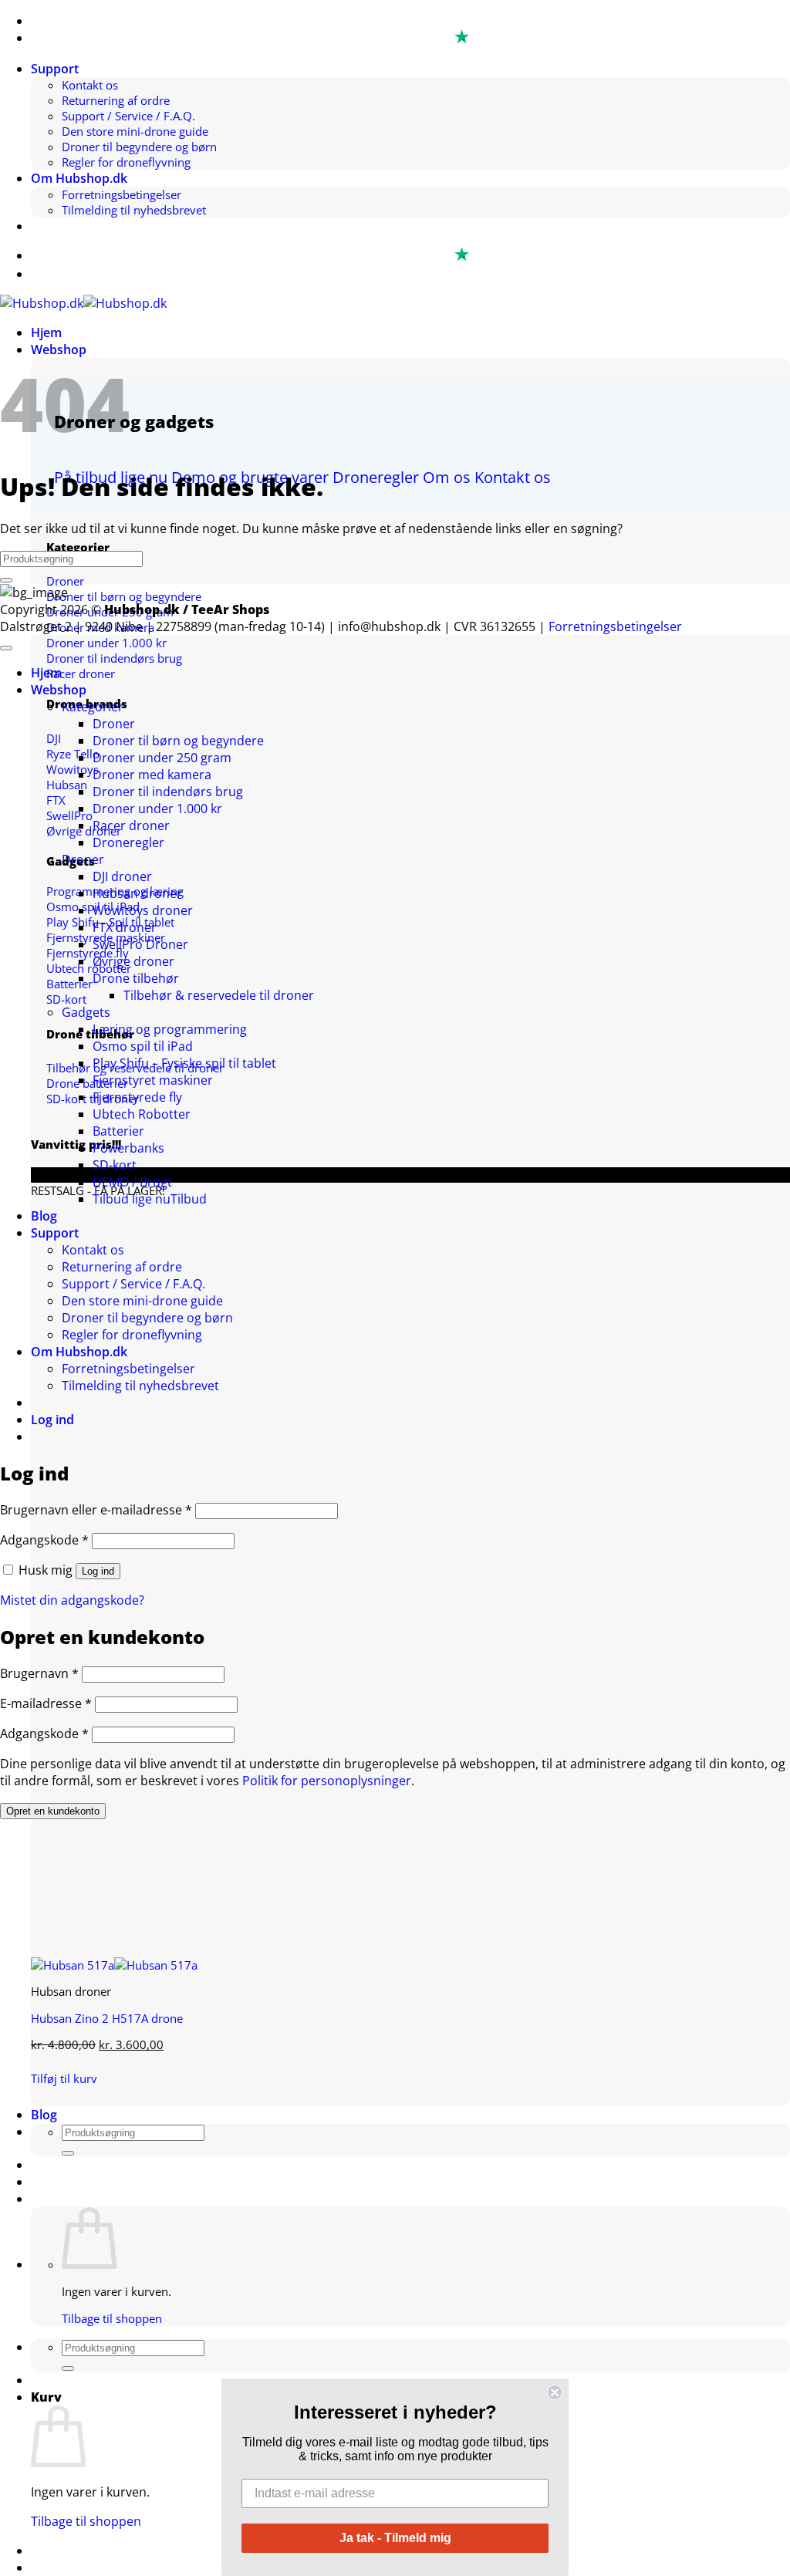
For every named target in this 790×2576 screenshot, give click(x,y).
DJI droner (122, 876)
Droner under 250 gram (162, 758)
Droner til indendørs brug (168, 792)
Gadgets (86, 1012)
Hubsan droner (137, 893)
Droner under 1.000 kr (157, 809)
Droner (114, 724)
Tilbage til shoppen (112, 2318)
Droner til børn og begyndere (178, 741)
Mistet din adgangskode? (72, 1600)
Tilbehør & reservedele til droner (219, 995)
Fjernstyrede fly (137, 1097)
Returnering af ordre (116, 100)
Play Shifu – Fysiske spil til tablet (184, 1063)
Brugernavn (39, 1673)
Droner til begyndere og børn (139, 147)
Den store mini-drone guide (135, 131)
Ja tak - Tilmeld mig (395, 2538)
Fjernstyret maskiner (153, 1080)
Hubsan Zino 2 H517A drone (107, 2018)
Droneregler (376, 477)
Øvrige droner (133, 961)
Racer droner (131, 825)
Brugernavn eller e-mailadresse (96, 1510)
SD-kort (115, 1165)
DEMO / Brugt (132, 1182)
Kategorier (93, 707)
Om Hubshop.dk (79, 178)
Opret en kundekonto (53, 1811)
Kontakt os (90, 85)
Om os (447, 477)
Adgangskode (44, 1540)
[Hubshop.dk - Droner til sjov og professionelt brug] (83, 303)
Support (55, 69)
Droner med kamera (152, 775)
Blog (44, 2115)
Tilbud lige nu (132, 1199)
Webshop (59, 349)
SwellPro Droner (140, 944)
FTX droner (125, 927)
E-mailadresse (46, 1703)
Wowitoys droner (143, 910)
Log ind (98, 1571)
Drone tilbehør (136, 978)
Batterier (118, 1131)
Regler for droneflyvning (126, 162)
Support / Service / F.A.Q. (128, 116)
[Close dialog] (555, 2392)
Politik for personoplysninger (327, 1781)
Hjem (46, 333)
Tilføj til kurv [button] (64, 2078)
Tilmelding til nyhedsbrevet (134, 210)
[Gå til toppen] (6, 648)
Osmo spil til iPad (143, 1046)
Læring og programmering (170, 1029)
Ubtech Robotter (142, 1114)
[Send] (68, 2153)
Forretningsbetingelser (122, 194)
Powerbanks (128, 1148)
